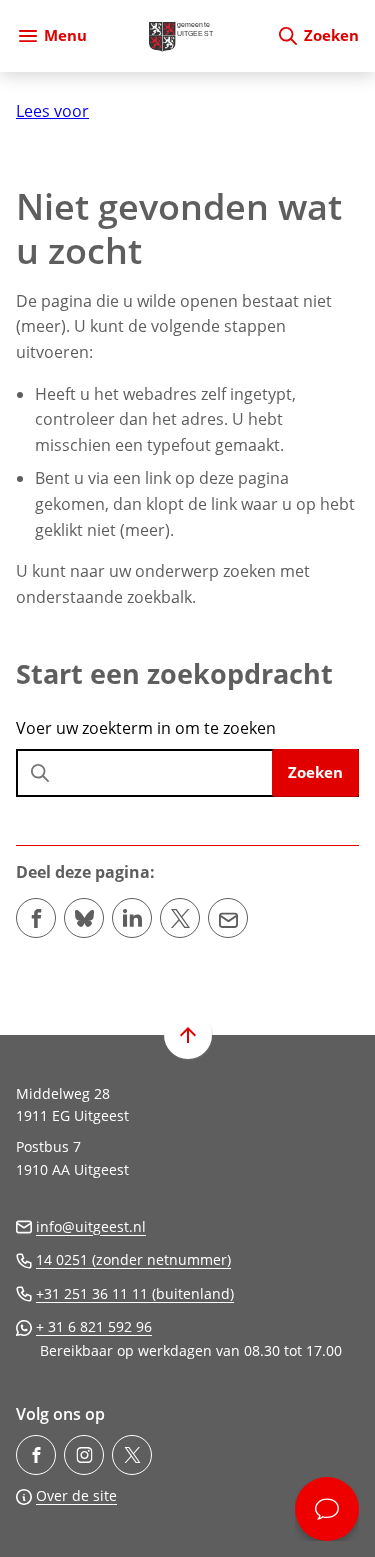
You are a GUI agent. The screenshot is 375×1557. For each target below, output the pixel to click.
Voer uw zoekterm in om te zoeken (146, 728)
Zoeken (315, 772)
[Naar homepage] (181, 36)
